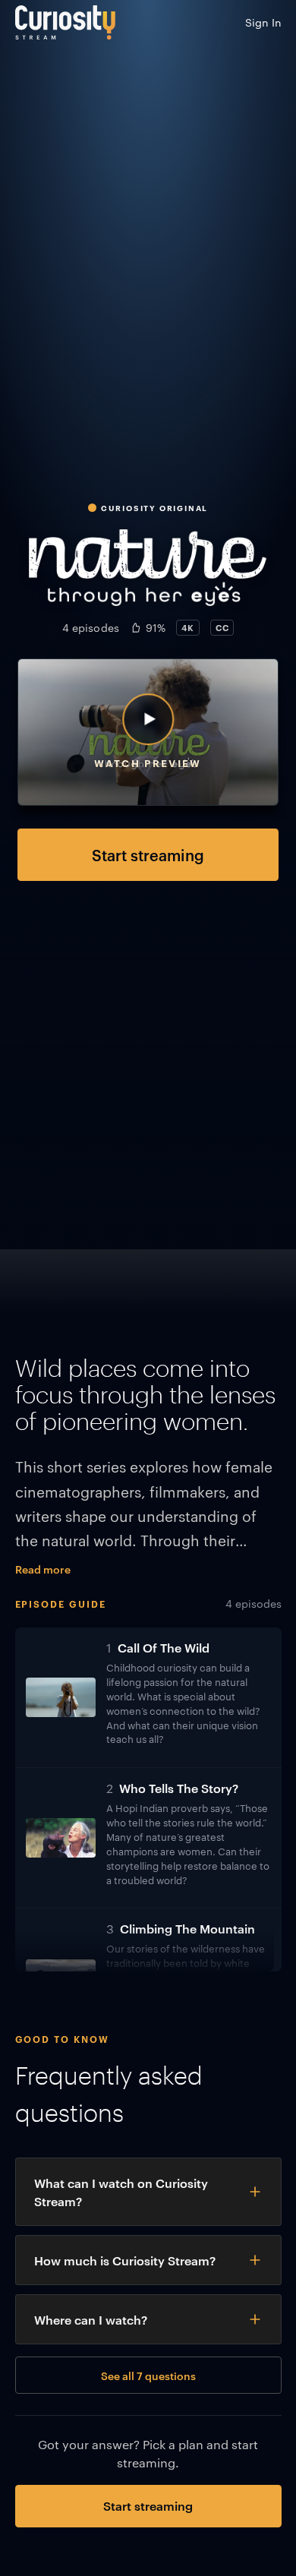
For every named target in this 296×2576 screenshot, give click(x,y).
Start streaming (148, 854)
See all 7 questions (148, 2375)
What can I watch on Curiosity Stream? (121, 2192)
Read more (43, 1569)
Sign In (263, 22)
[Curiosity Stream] (65, 22)
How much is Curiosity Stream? (125, 2260)
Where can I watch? (91, 2319)
